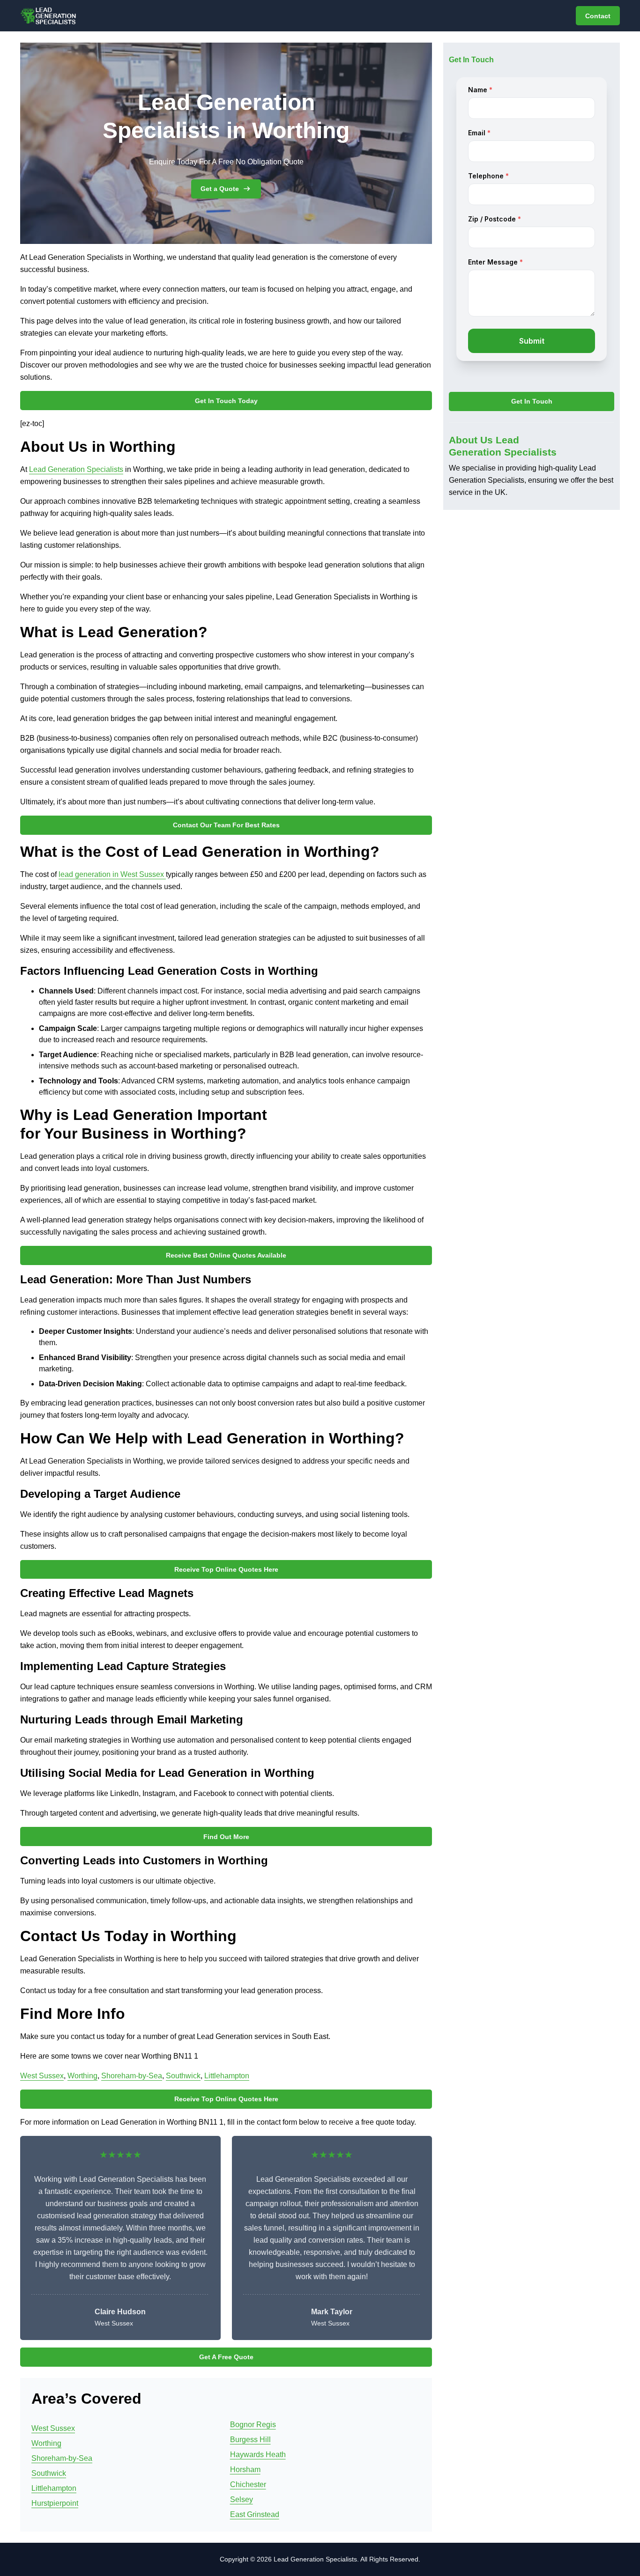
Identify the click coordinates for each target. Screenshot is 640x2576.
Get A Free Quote (226, 2357)
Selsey (242, 2499)
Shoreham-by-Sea (132, 2076)
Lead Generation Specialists (76, 469)
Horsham (245, 2469)
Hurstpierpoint (55, 2503)
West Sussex (42, 2076)
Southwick (183, 2076)
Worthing (82, 2076)
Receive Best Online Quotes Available (226, 1255)
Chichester (248, 2484)
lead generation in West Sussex (112, 874)
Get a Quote (220, 189)
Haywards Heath (258, 2455)
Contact (598, 16)
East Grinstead (255, 2514)
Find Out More (226, 1837)
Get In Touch (532, 402)
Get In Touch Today (226, 401)
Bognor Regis (253, 2425)
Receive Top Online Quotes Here (226, 1569)
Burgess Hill (250, 2440)
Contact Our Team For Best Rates (226, 825)
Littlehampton (227, 2076)
